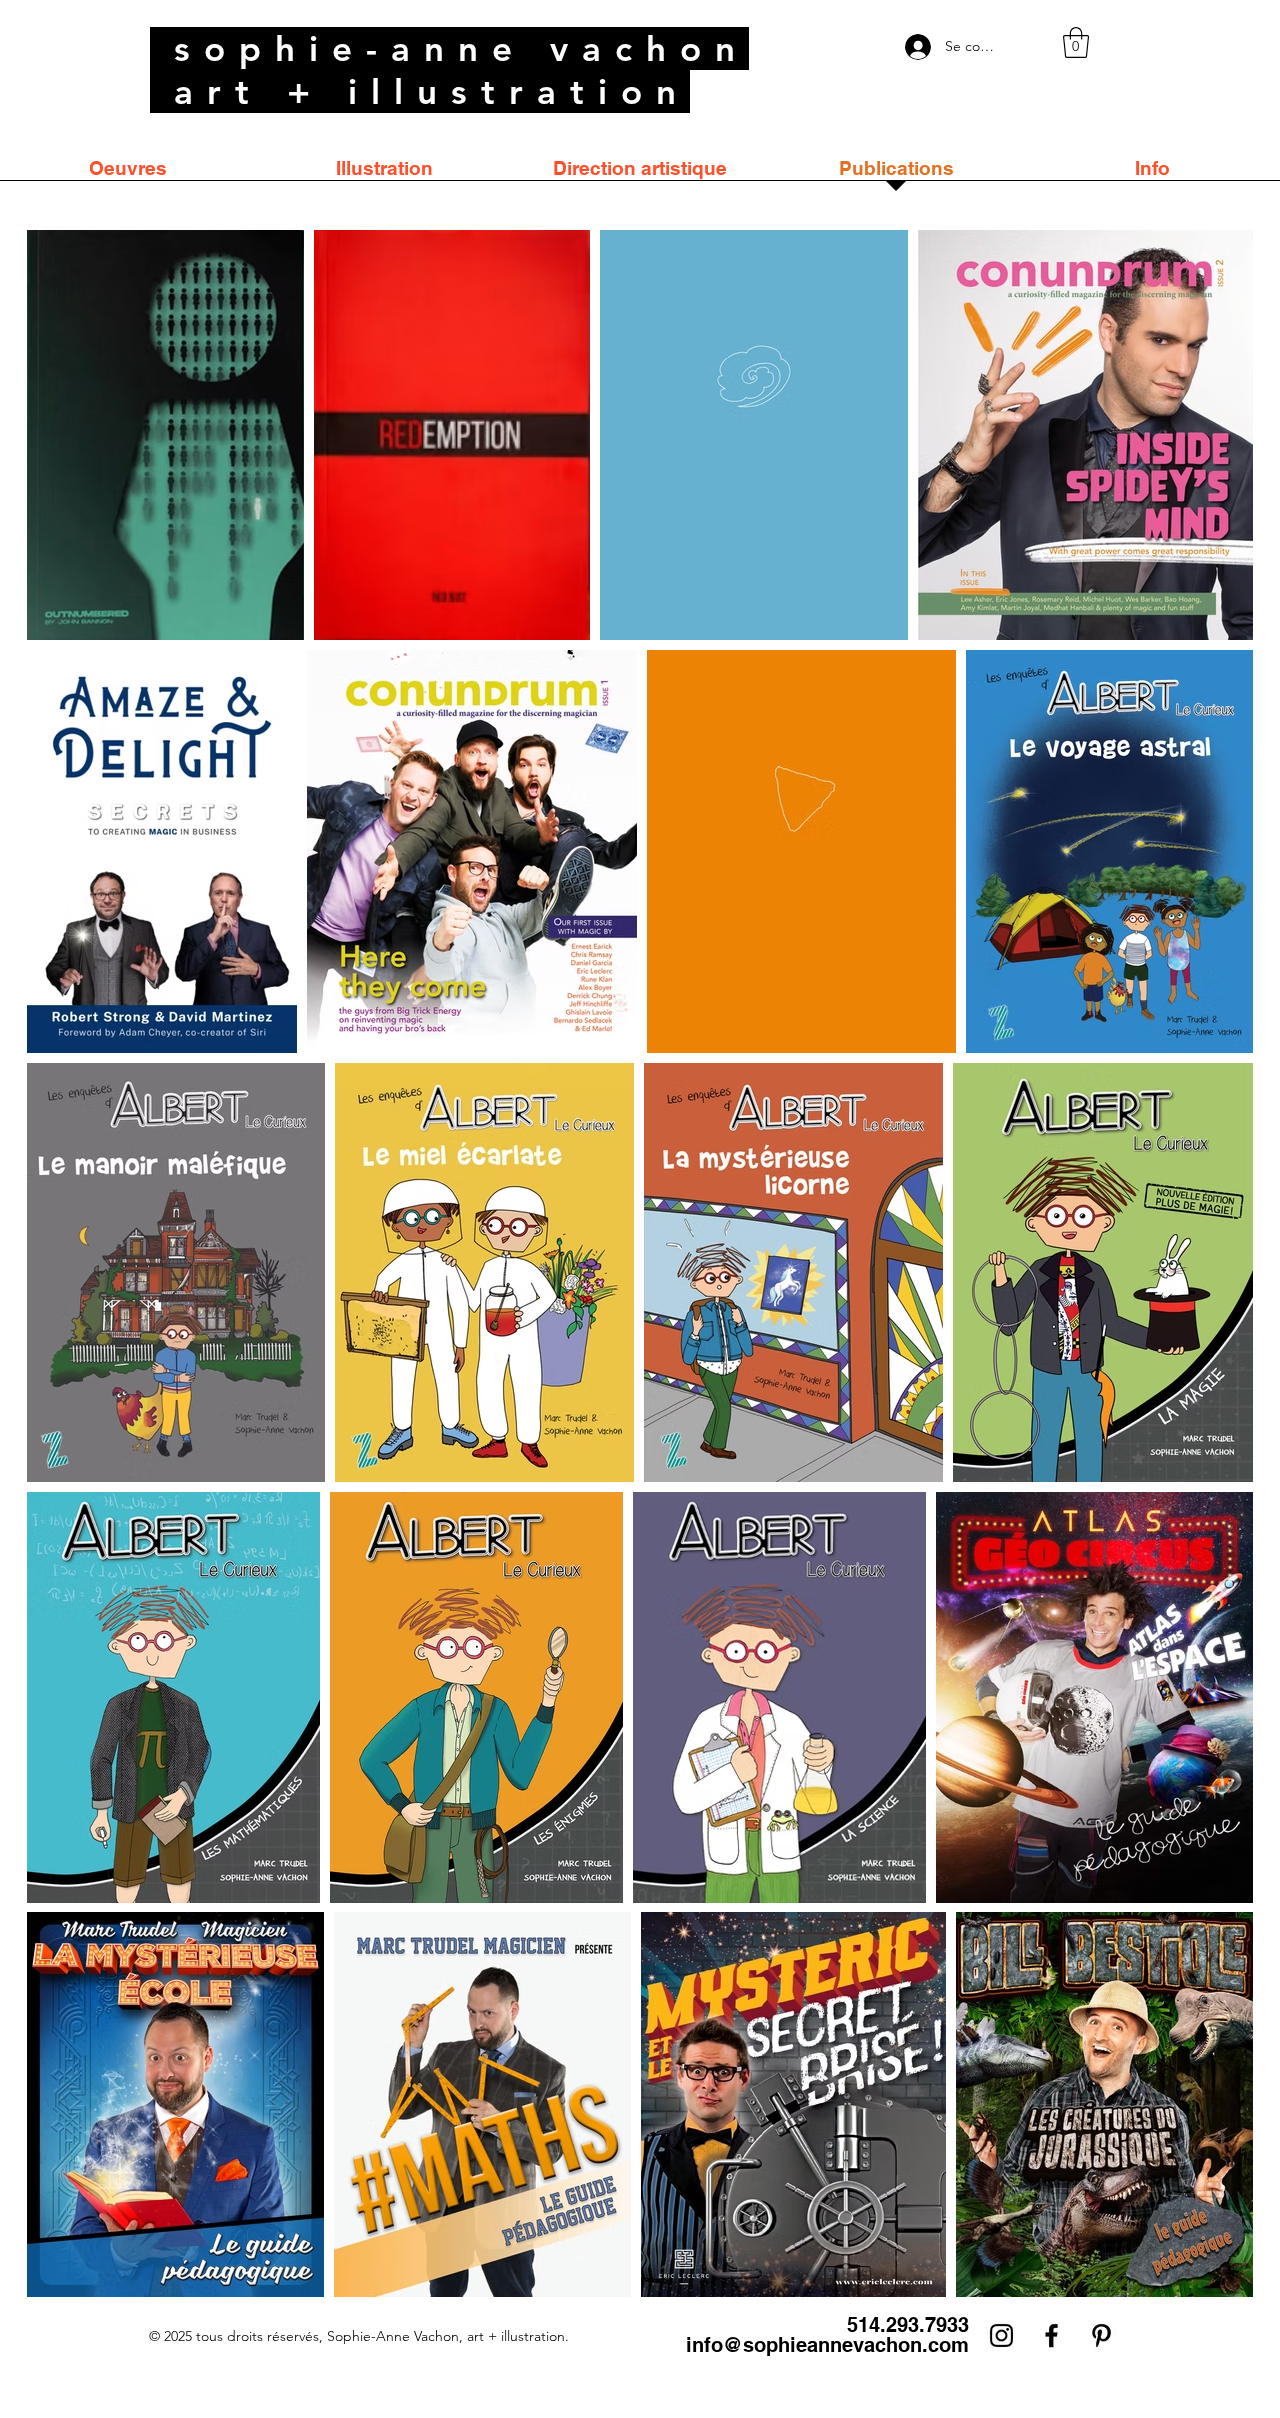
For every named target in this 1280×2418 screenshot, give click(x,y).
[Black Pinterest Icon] (1101, 2335)
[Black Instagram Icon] (1001, 2335)
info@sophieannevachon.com (827, 2345)
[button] (1076, 42)
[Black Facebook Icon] (1051, 2335)
